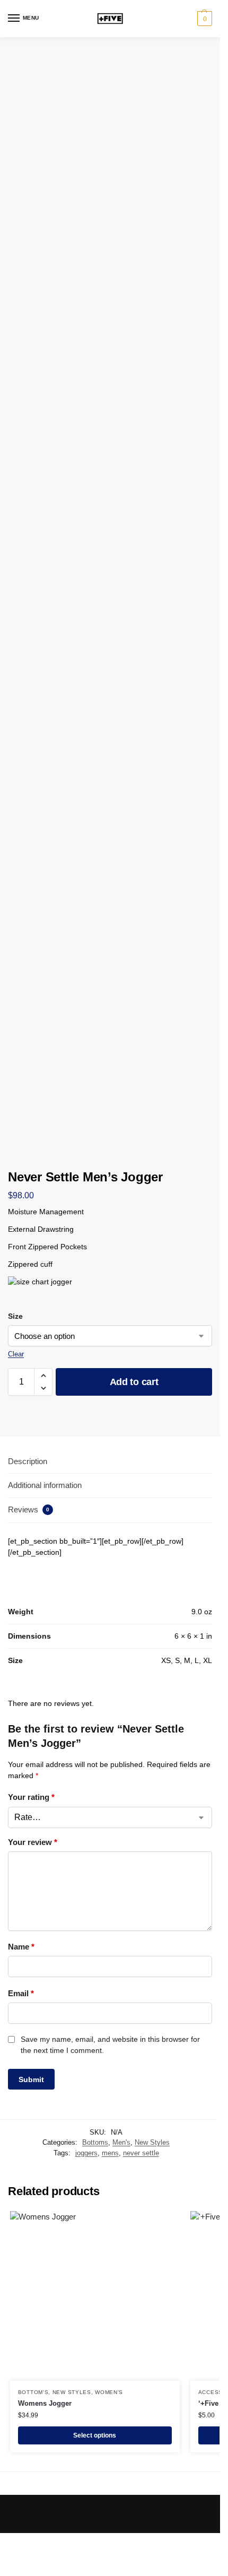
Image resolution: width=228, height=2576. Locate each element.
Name (21, 1947)
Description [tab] (28, 1461)
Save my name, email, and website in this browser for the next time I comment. (110, 2045)
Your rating (31, 1797)
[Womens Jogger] (95, 2296)
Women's (109, 2392)
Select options (95, 2435)
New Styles (152, 2142)
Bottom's (33, 2392)
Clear (16, 1354)
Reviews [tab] (29, 1509)
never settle (141, 2153)
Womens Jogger (45, 2403)
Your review (33, 1842)
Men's (121, 2142)
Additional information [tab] (45, 1485)
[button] (203, 19)
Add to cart (134, 1382)
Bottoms (95, 2142)
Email (21, 1993)
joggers (86, 2153)
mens (110, 2153)
